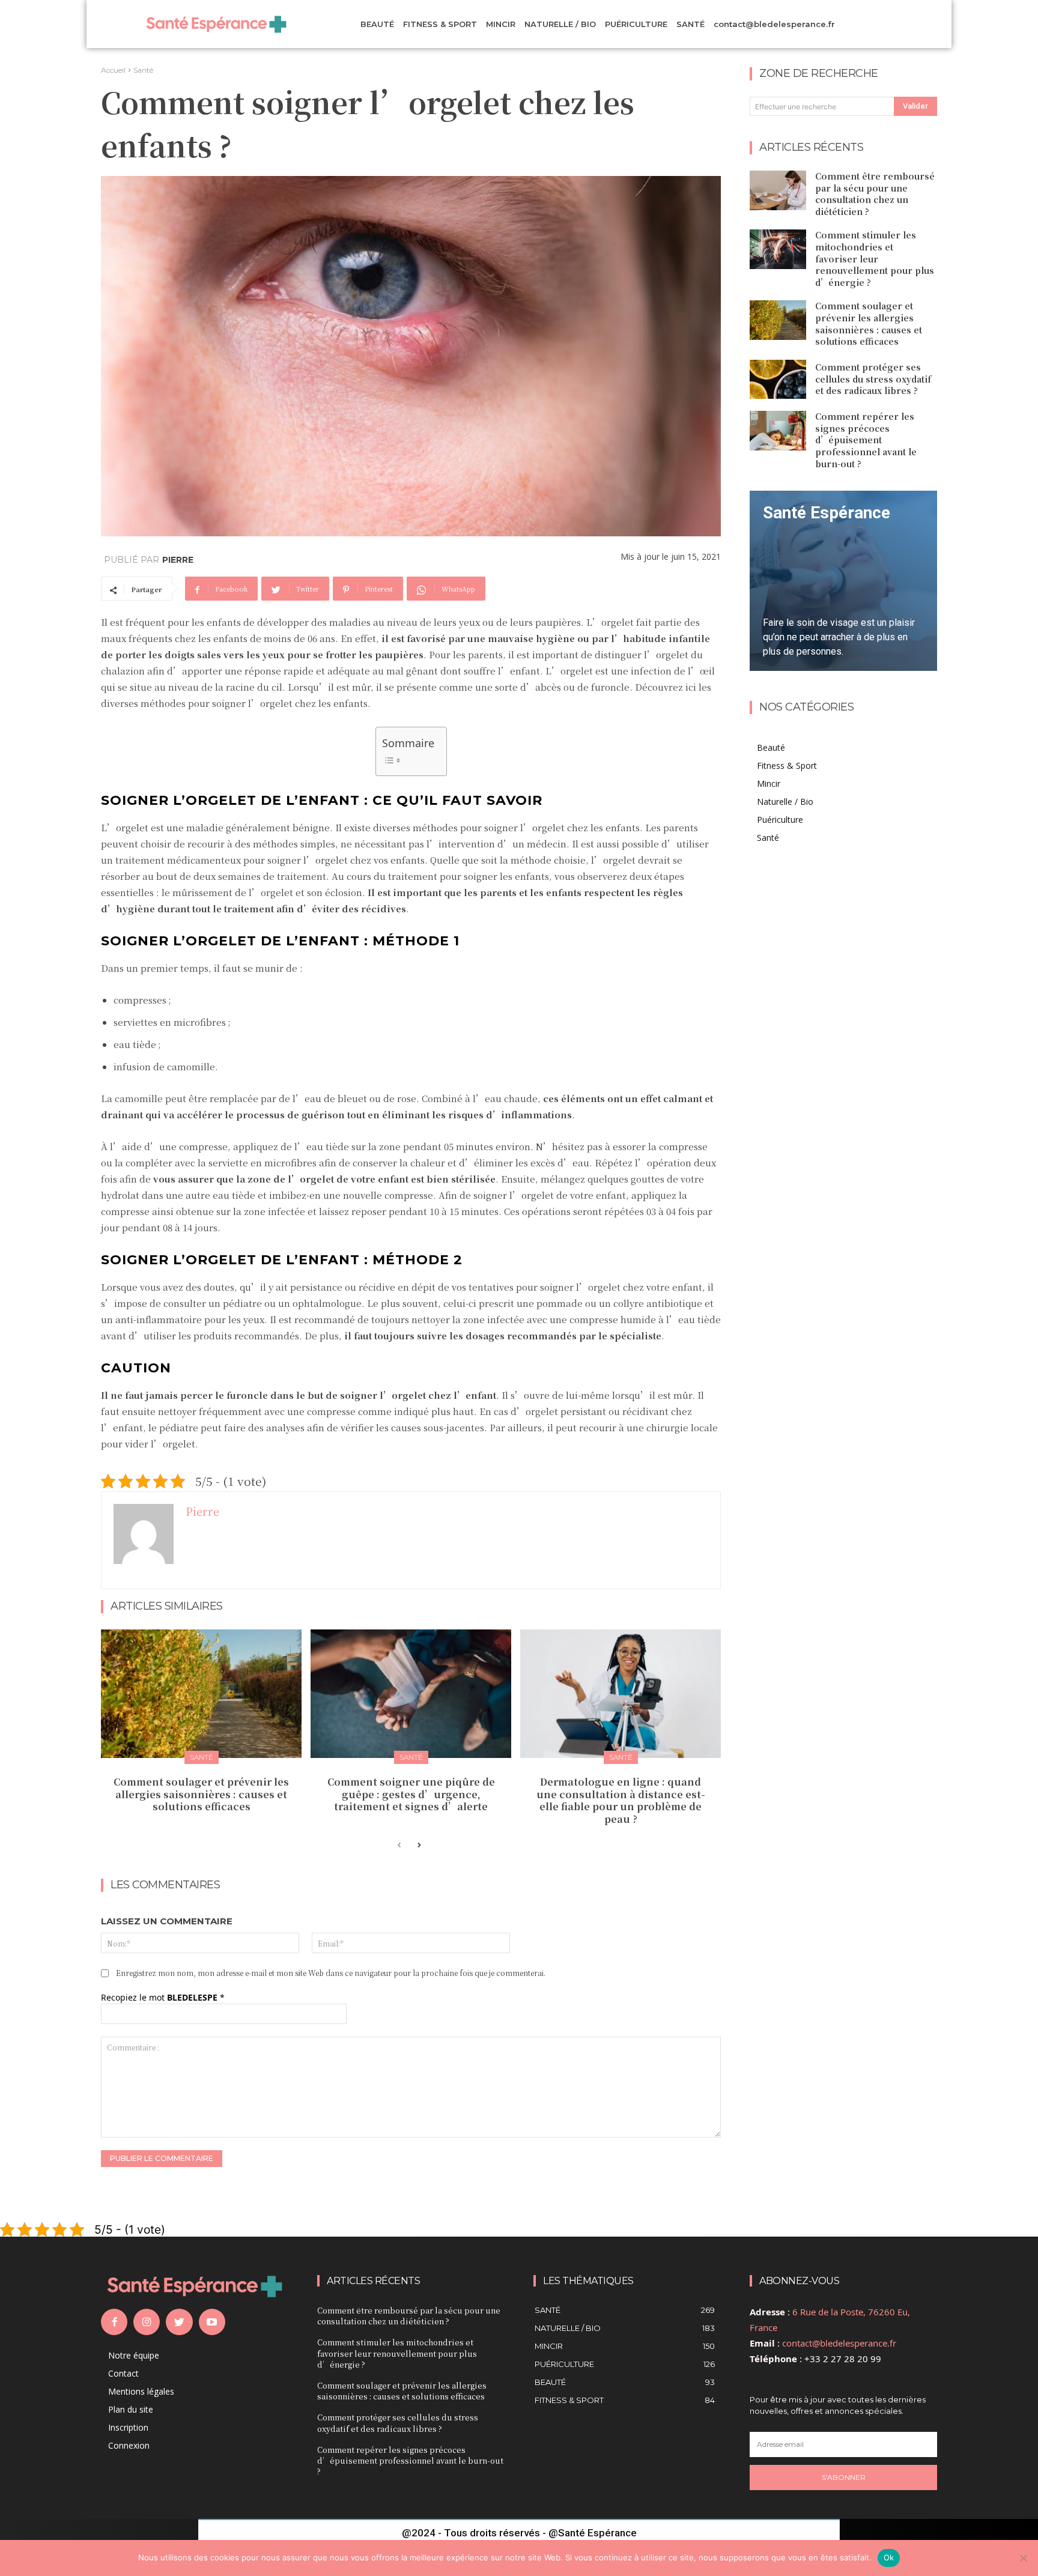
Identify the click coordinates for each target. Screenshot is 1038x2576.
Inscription (128, 2427)
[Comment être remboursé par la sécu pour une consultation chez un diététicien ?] (778, 190)
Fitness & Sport (787, 765)
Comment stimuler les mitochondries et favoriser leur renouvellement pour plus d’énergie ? (875, 258)
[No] (1023, 2558)
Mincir (769, 783)
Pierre (178, 560)
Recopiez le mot (163, 1997)
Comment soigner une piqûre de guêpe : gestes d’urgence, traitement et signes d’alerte (411, 1794)
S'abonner (844, 2477)
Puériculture (780, 820)
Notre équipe (134, 2355)
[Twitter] (179, 2322)
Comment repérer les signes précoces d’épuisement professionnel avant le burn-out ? (866, 440)
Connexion (129, 2445)
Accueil (113, 70)
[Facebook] (114, 2322)
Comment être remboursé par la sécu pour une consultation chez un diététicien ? (875, 194)
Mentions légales (141, 2391)
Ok (889, 2557)
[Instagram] (147, 2322)
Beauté (771, 747)
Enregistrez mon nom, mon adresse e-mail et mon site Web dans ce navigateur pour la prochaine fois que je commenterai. (331, 1973)
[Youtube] (212, 2322)
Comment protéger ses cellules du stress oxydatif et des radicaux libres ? (873, 379)
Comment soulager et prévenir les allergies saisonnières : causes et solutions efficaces (201, 1794)
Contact (123, 2373)
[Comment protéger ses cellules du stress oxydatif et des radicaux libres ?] (778, 380)
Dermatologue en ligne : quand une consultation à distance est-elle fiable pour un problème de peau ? (621, 1800)
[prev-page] (399, 1846)
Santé (143, 70)
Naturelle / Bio (785, 802)
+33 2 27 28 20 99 (843, 2359)
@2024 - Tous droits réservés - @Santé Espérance (519, 2533)
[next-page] (418, 1846)
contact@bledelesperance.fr (839, 2343)
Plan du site (131, 2409)
